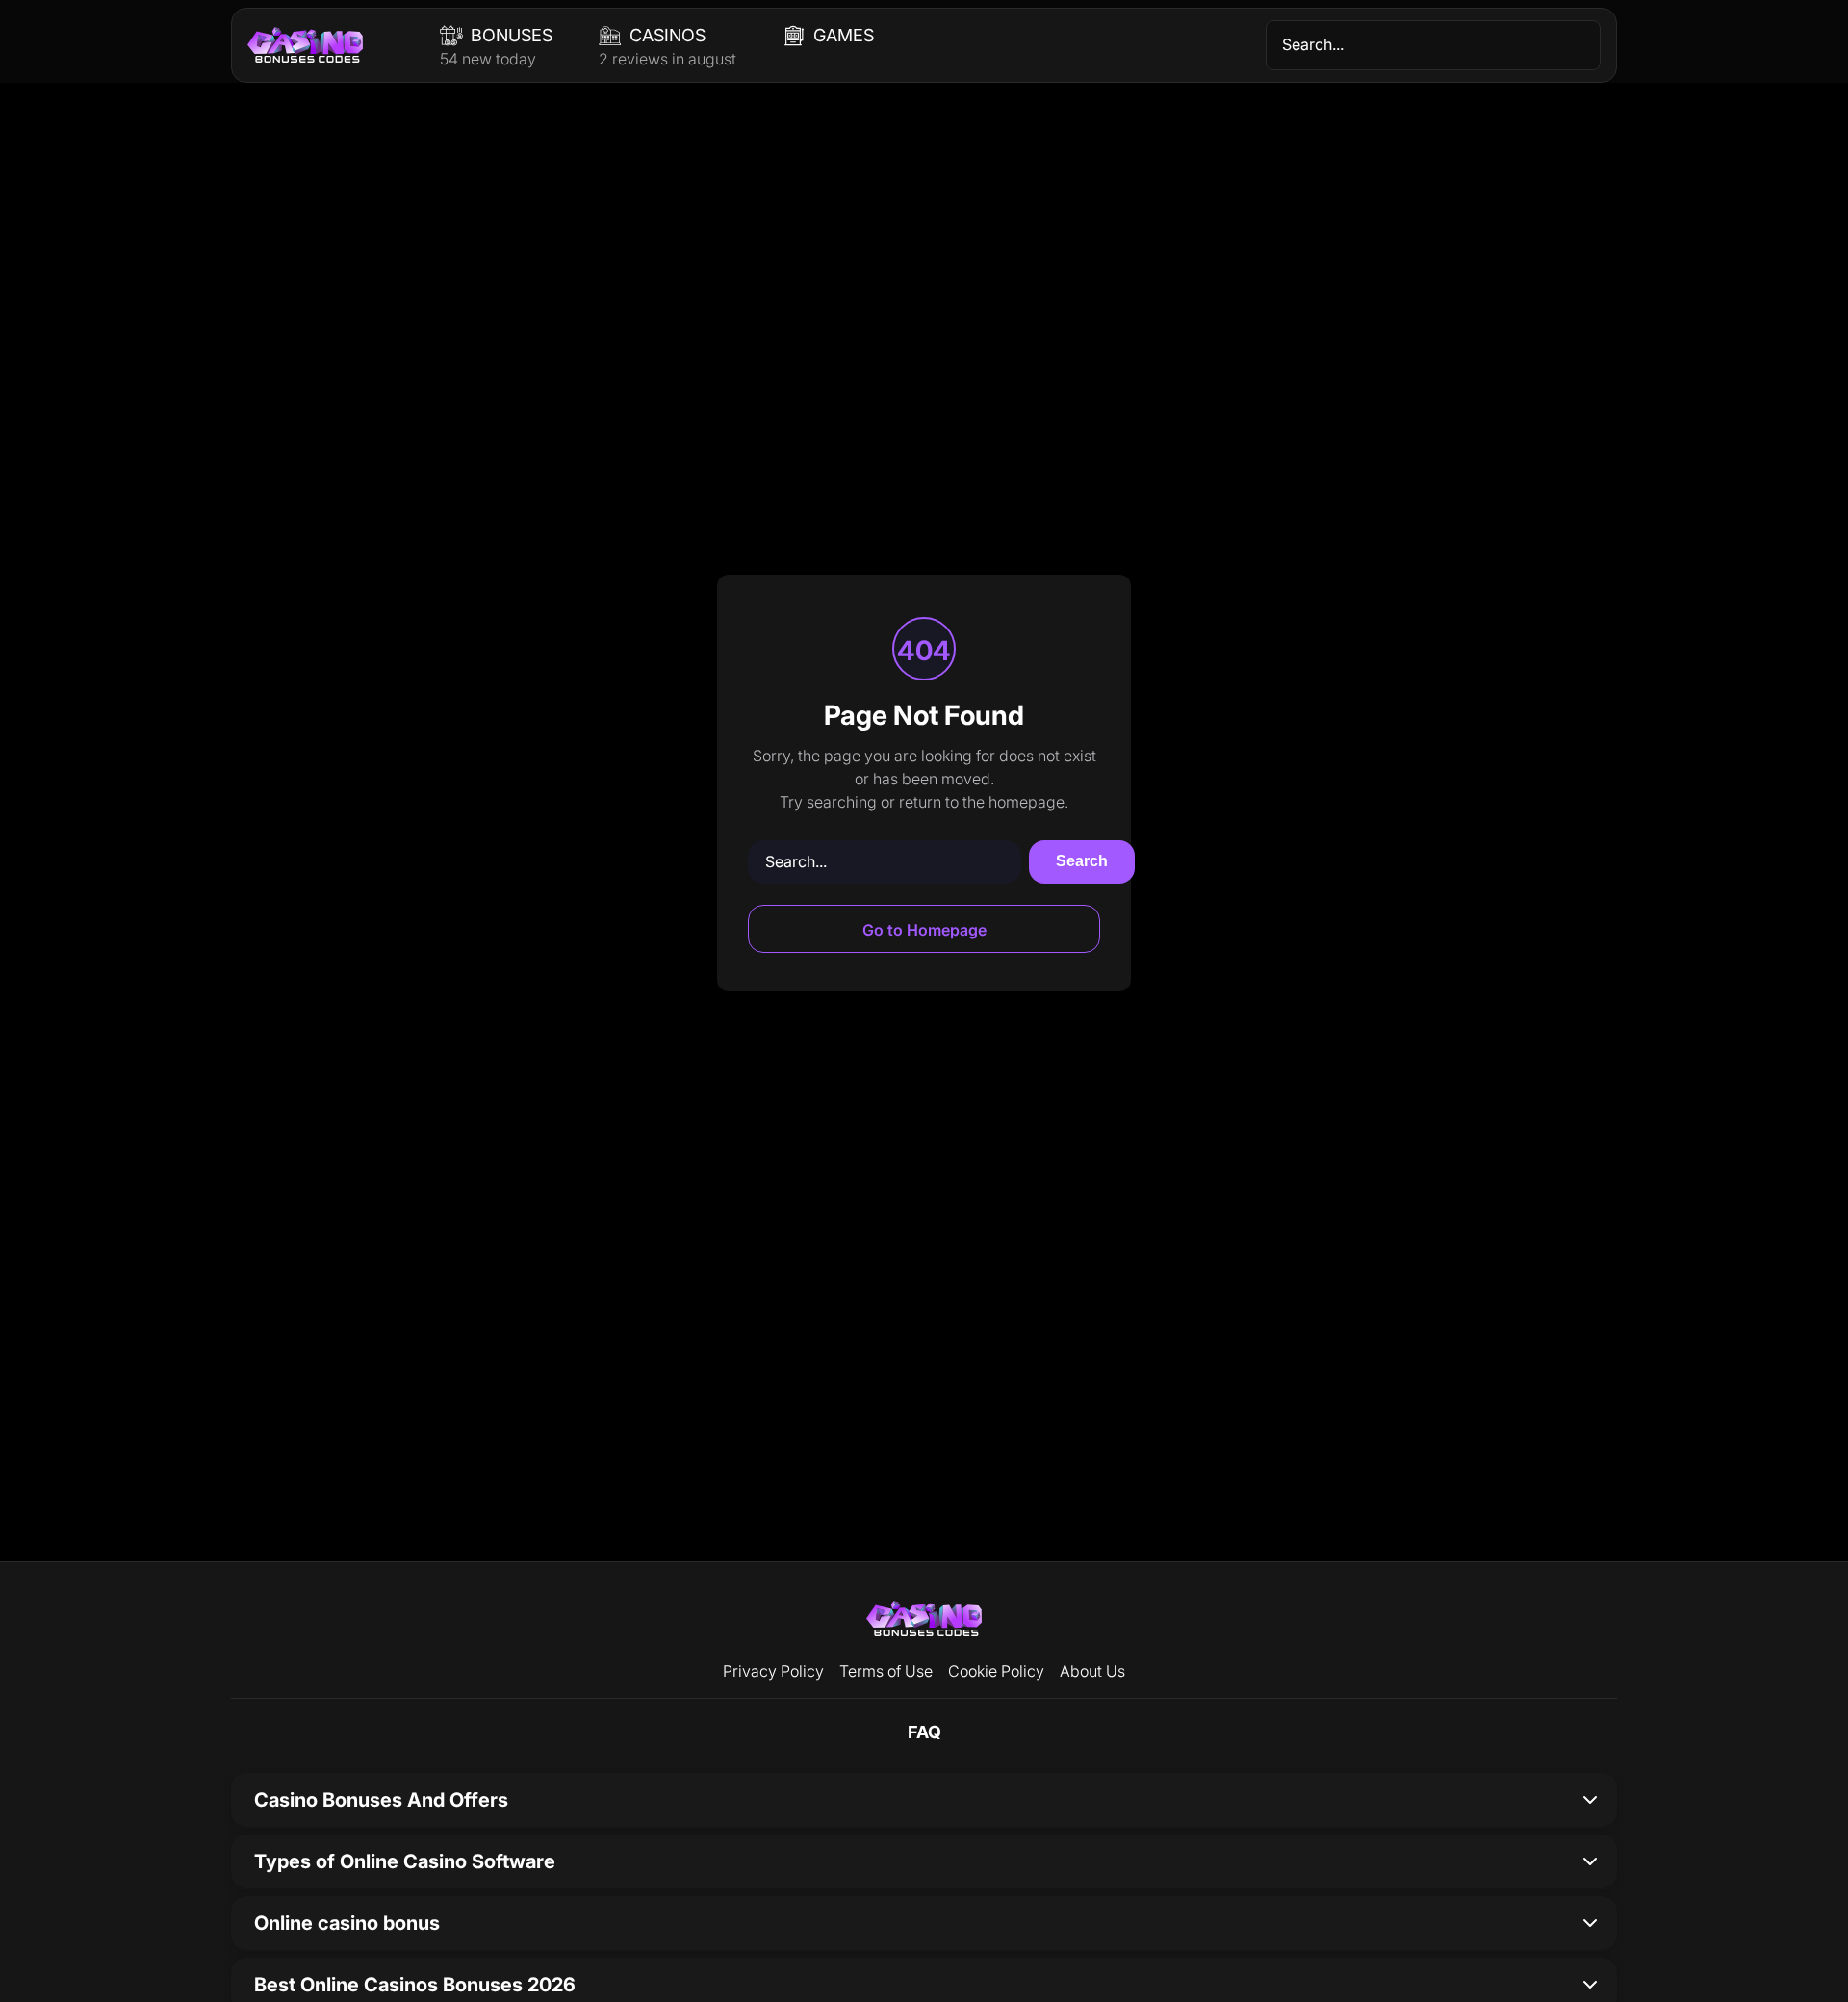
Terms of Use (886, 1671)
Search (1082, 861)
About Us (1092, 1671)
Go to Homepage (924, 930)
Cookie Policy (996, 1671)
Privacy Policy (773, 1671)
